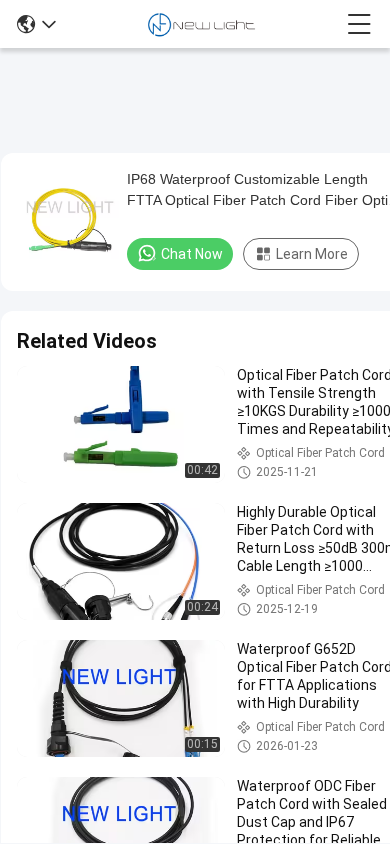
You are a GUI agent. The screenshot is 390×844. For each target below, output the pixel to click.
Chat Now (192, 254)
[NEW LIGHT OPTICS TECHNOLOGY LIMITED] (201, 24)
